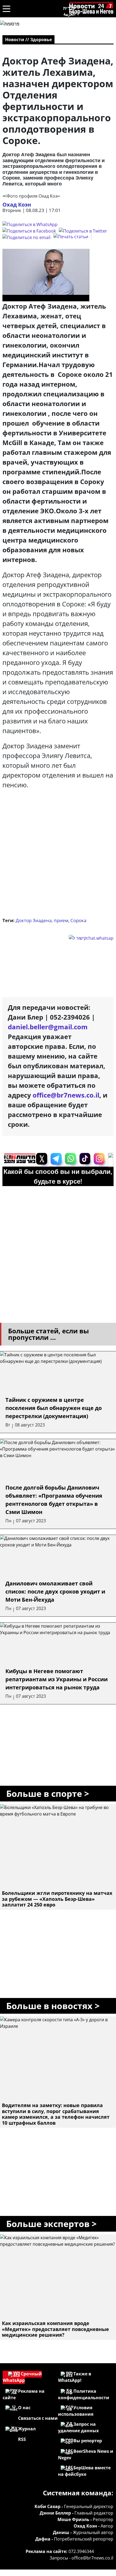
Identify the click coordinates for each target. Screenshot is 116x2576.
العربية (69, 14)
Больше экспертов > (51, 2224)
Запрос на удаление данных (78, 2427)
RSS (22, 2439)
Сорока (78, 920)
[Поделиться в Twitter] (83, 231)
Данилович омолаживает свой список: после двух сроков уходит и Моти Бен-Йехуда (55, 1591)
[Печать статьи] (72, 237)
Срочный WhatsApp (22, 2377)
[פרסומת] (10, 24)
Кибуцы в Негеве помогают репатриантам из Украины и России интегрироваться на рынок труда (57, 1679)
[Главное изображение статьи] (46, 275)
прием (61, 920)
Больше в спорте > (48, 1793)
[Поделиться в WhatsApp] (30, 224)
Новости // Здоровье (28, 40)
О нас (24, 2408)
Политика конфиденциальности (84, 2394)
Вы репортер (88, 2441)
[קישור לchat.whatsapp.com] (31, 938)
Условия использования (76, 2411)
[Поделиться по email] (26, 237)
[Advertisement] (58, 855)
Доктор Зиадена (34, 920)
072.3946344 (81, 2551)
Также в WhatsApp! (75, 2377)
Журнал (27, 2429)
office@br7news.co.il (92, 2558)
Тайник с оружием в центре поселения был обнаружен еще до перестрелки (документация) (54, 1408)
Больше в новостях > (53, 2006)
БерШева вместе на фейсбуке (84, 2471)
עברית (69, 8)
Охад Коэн (17, 205)
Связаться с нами (38, 2418)
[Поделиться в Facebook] (29, 231)
